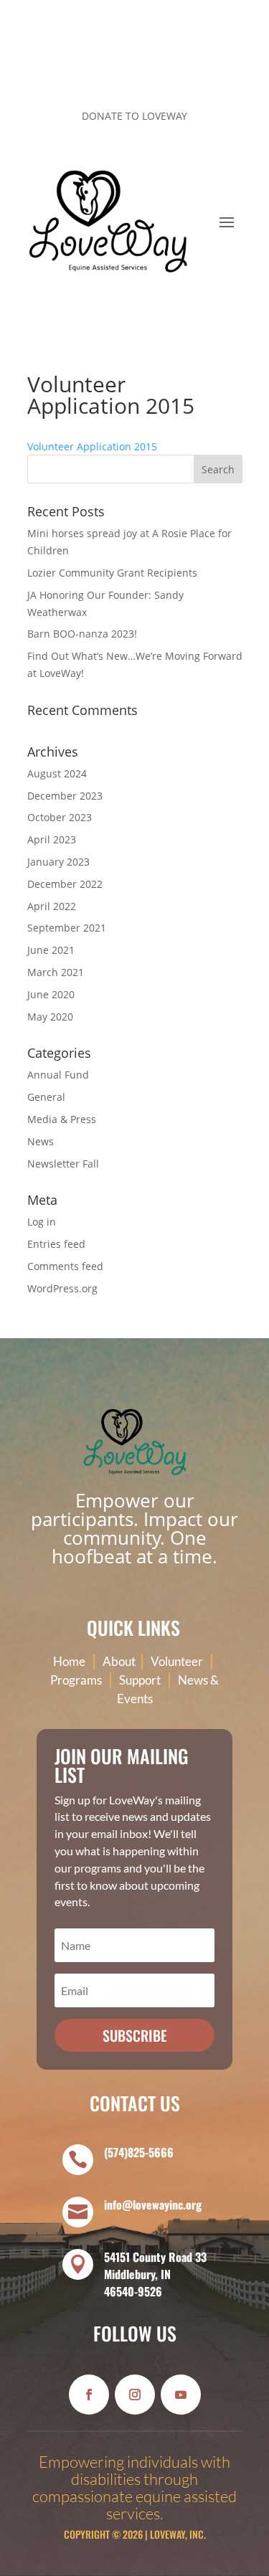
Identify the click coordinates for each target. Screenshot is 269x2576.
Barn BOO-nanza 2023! (82, 634)
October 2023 (60, 817)
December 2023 (65, 796)
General (46, 1097)
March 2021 (56, 972)
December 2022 (65, 884)
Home (69, 1661)
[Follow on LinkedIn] (231, 69)
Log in (42, 1222)
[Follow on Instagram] (202, 69)
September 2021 (67, 928)
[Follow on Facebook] (174, 69)
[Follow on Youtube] (181, 2395)
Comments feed (65, 1266)
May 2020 (50, 1017)
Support (140, 1680)
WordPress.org (62, 1288)
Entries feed (56, 1244)
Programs (76, 1680)
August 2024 (57, 773)
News (41, 1141)
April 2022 (52, 906)
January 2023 (58, 862)
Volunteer (177, 1661)
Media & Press (62, 1119)
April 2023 (52, 839)
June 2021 (51, 950)
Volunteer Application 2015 (92, 446)
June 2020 (51, 994)
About (120, 1661)
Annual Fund (58, 1075)
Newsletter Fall (63, 1164)
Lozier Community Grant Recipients (112, 573)
